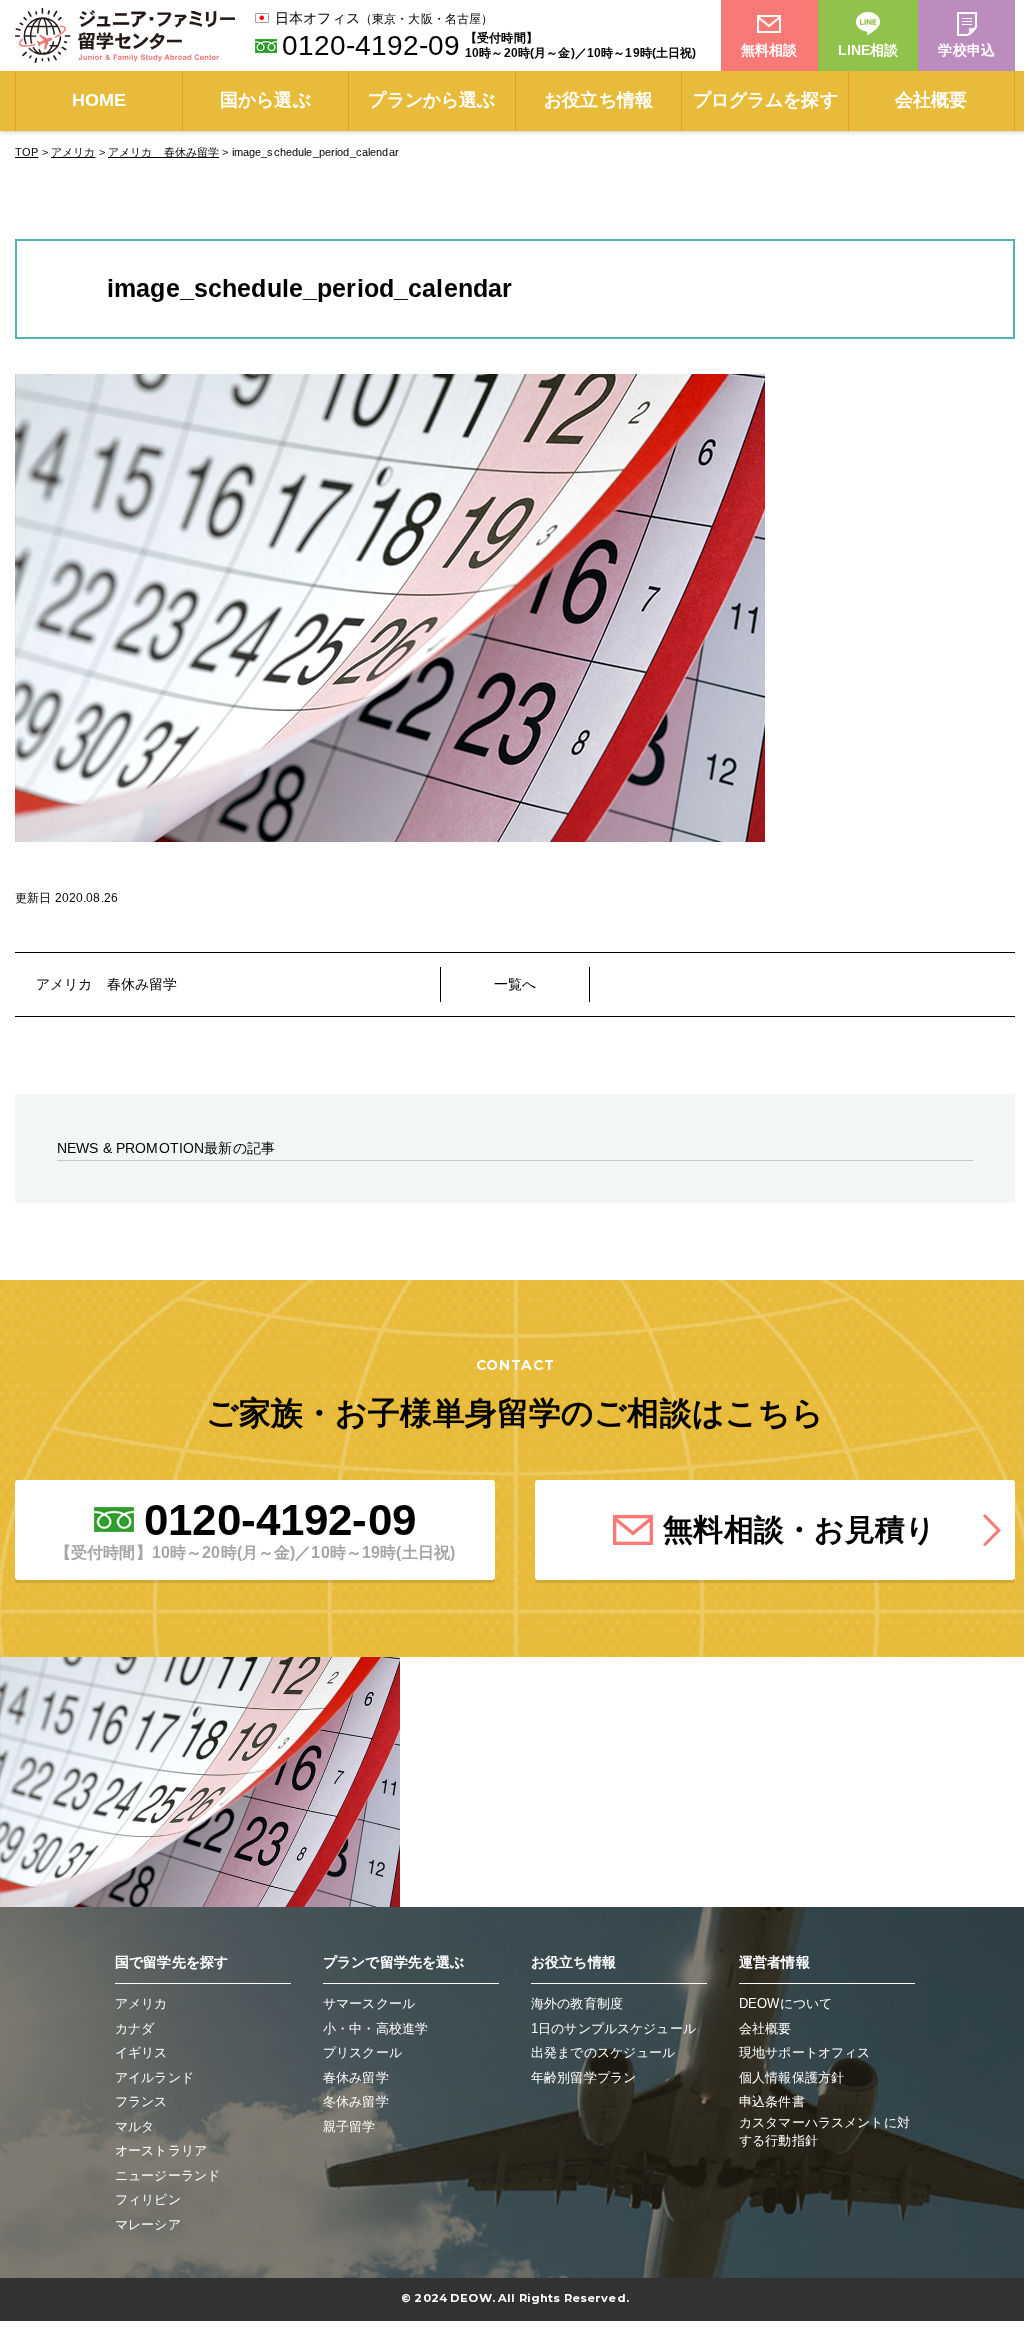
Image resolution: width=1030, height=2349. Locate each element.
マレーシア (148, 2224)
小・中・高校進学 (375, 2028)
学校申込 (966, 50)
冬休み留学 (356, 2101)
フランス (141, 2101)
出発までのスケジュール (603, 2052)
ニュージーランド (167, 2175)
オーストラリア (161, 2150)
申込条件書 (772, 2101)
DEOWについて (785, 2003)
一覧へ (515, 984)
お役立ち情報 (598, 100)
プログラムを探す (765, 100)
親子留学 (349, 2126)
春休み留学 (356, 2077)
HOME (99, 100)
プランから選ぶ (431, 100)
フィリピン (148, 2199)
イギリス (141, 2052)
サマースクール (369, 2003)
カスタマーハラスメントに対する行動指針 (824, 2131)
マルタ (134, 2126)
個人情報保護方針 (791, 2077)
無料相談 (769, 50)
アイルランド (154, 2077)
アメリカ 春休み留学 (106, 984)
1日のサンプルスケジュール (613, 2028)
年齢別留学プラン (583, 2077)
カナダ (134, 2028)
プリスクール (362, 2052)
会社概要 (931, 100)
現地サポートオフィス (804, 2052)
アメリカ (141, 2003)
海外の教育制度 (577, 2003)
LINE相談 (868, 50)
